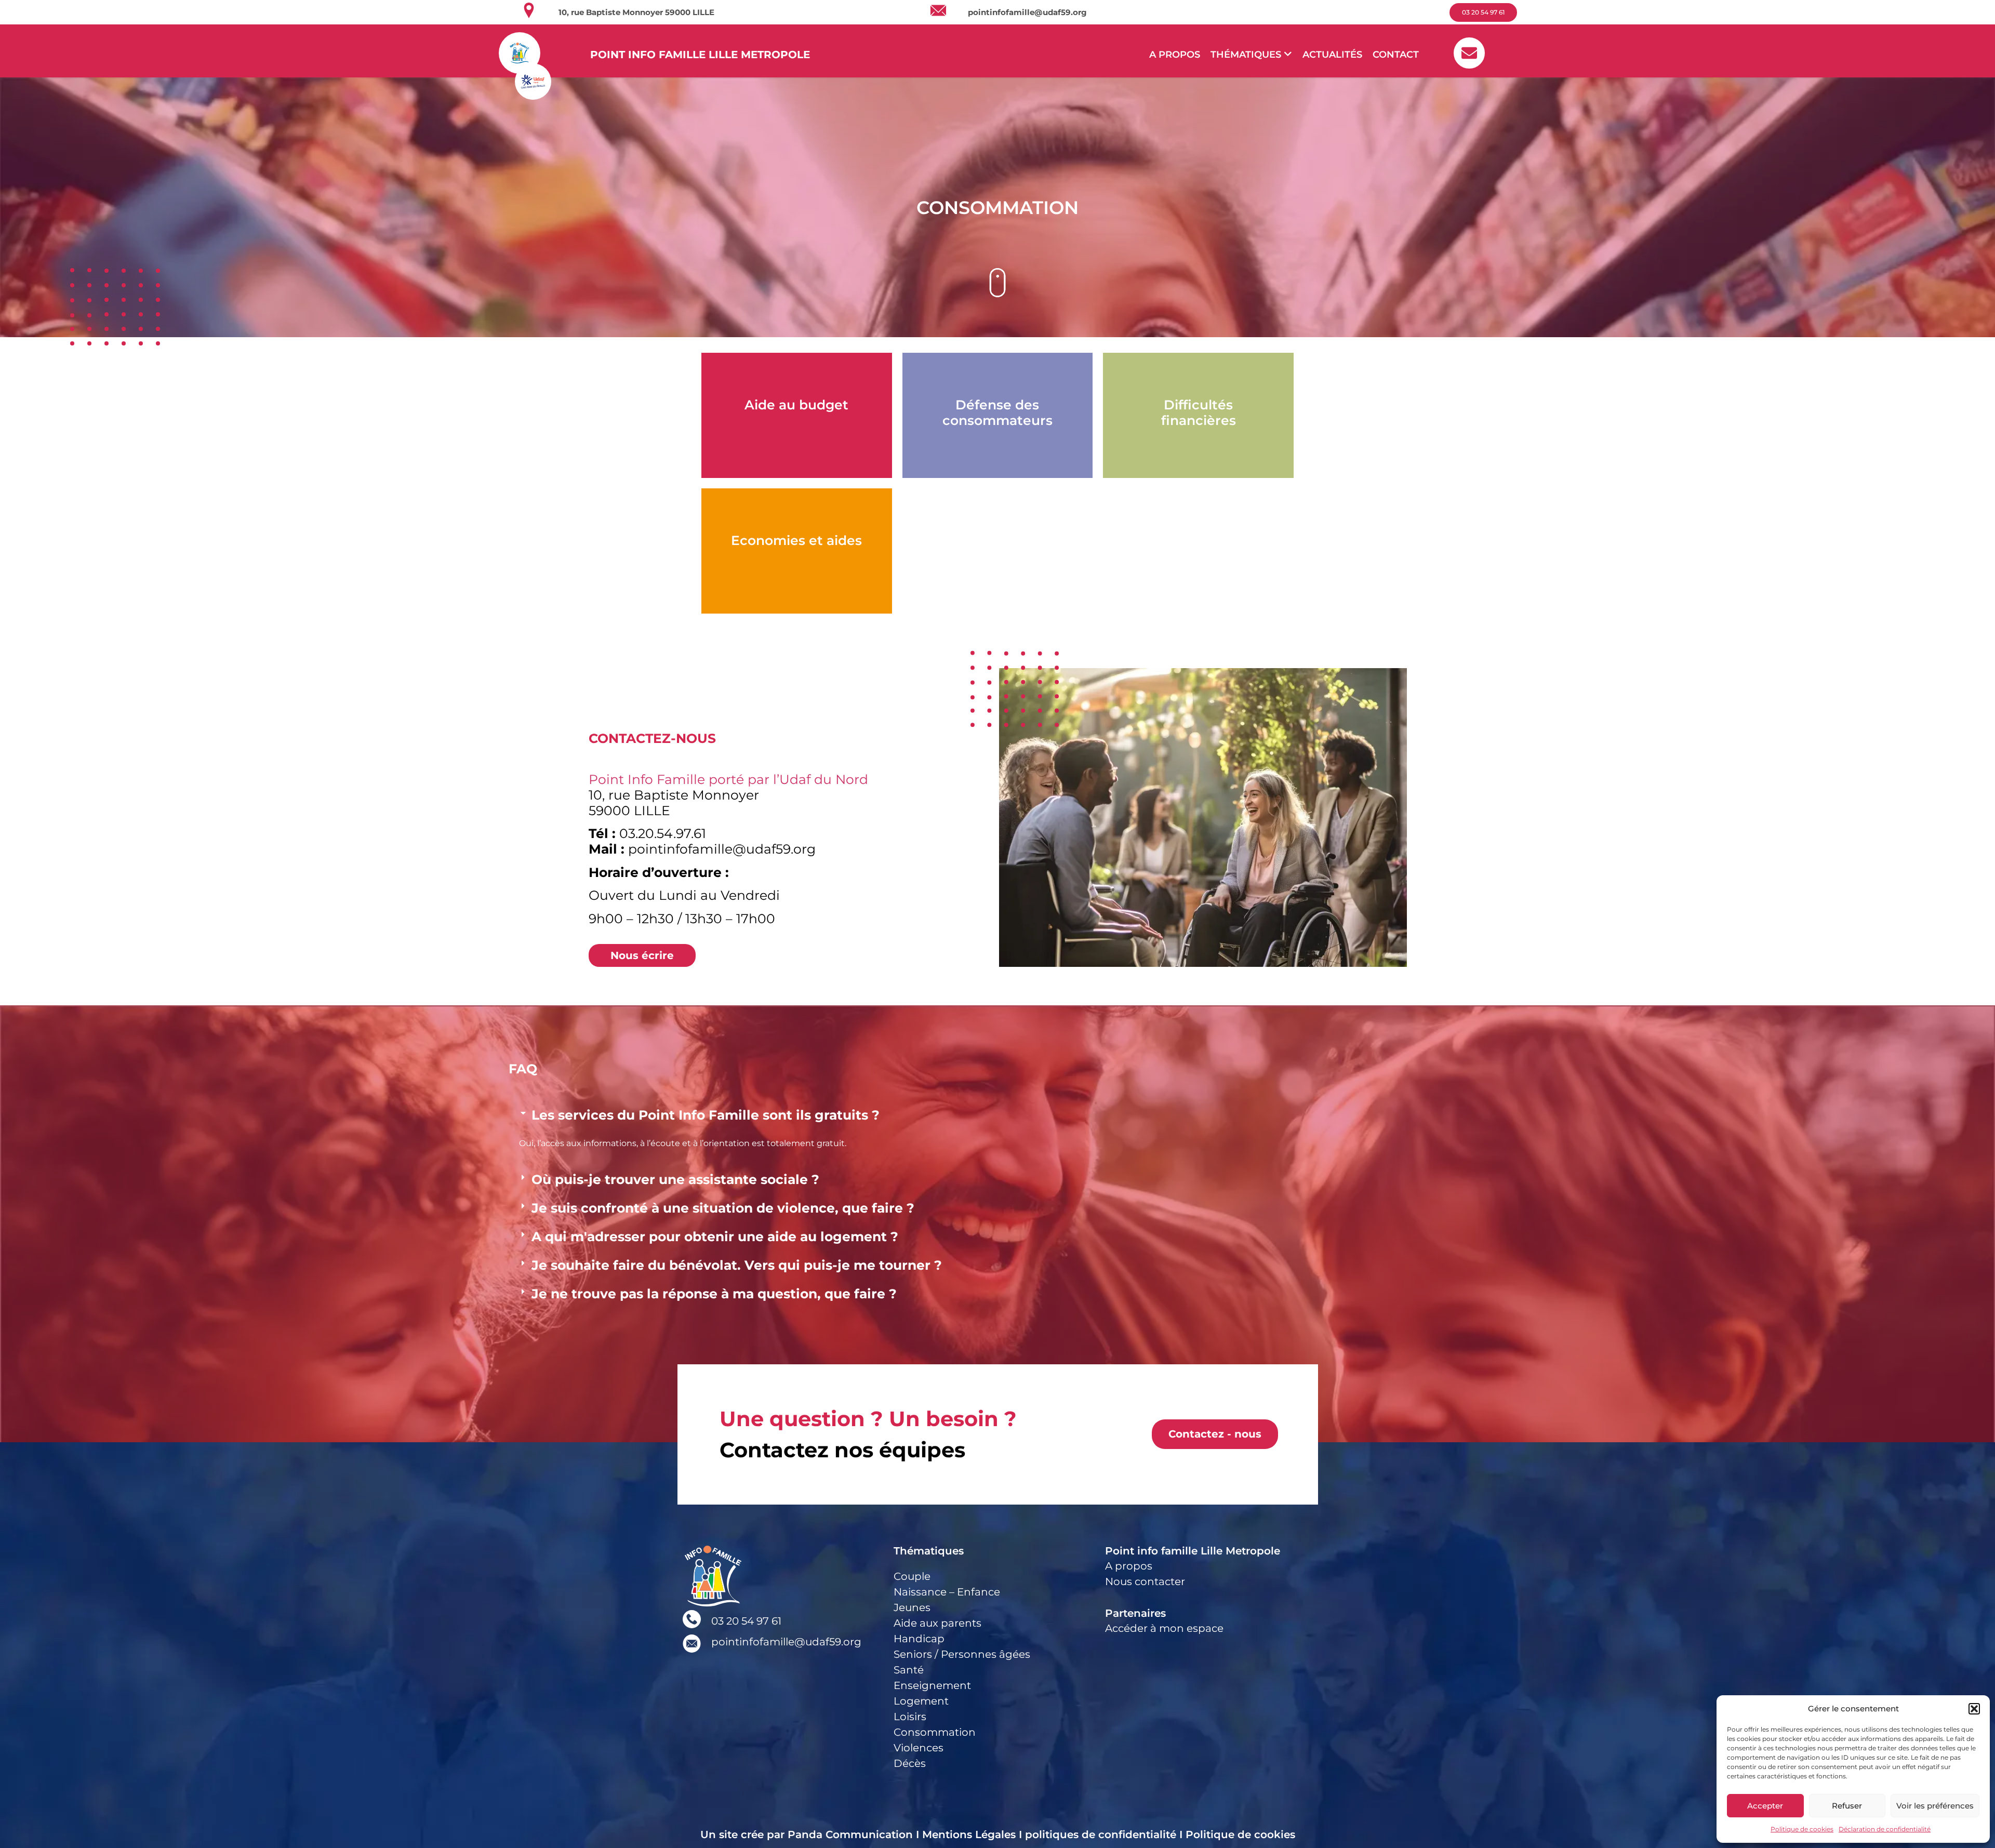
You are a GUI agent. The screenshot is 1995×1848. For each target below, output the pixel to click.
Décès (910, 1763)
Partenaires (1135, 1613)
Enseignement (932, 1685)
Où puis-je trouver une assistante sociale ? (675, 1179)
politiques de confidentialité (1101, 1834)
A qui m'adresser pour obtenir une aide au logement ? (715, 1237)
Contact (1396, 55)
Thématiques (929, 1551)
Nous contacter (1145, 1581)
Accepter (1765, 1806)
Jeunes (912, 1607)
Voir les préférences (1935, 1806)
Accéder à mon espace (1164, 1628)
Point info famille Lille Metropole (1193, 1551)
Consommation (935, 1732)
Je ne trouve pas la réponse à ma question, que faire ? (714, 1294)
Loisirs (910, 1717)
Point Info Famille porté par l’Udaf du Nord (728, 779)
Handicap (919, 1639)
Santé (909, 1670)
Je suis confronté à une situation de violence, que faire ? (723, 1208)
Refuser (1847, 1806)
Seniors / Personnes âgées (962, 1654)
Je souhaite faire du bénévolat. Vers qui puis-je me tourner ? (737, 1265)
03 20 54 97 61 (746, 1621)
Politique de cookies (1802, 1829)
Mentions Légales (969, 1834)
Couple (912, 1576)
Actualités (1332, 55)
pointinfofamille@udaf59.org (1027, 12)
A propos (1175, 55)
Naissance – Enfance (947, 1592)
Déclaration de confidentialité (1885, 1829)
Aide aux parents (937, 1623)
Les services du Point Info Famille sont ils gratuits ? (706, 1115)
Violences (919, 1748)
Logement (921, 1701)
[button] (1974, 1709)
